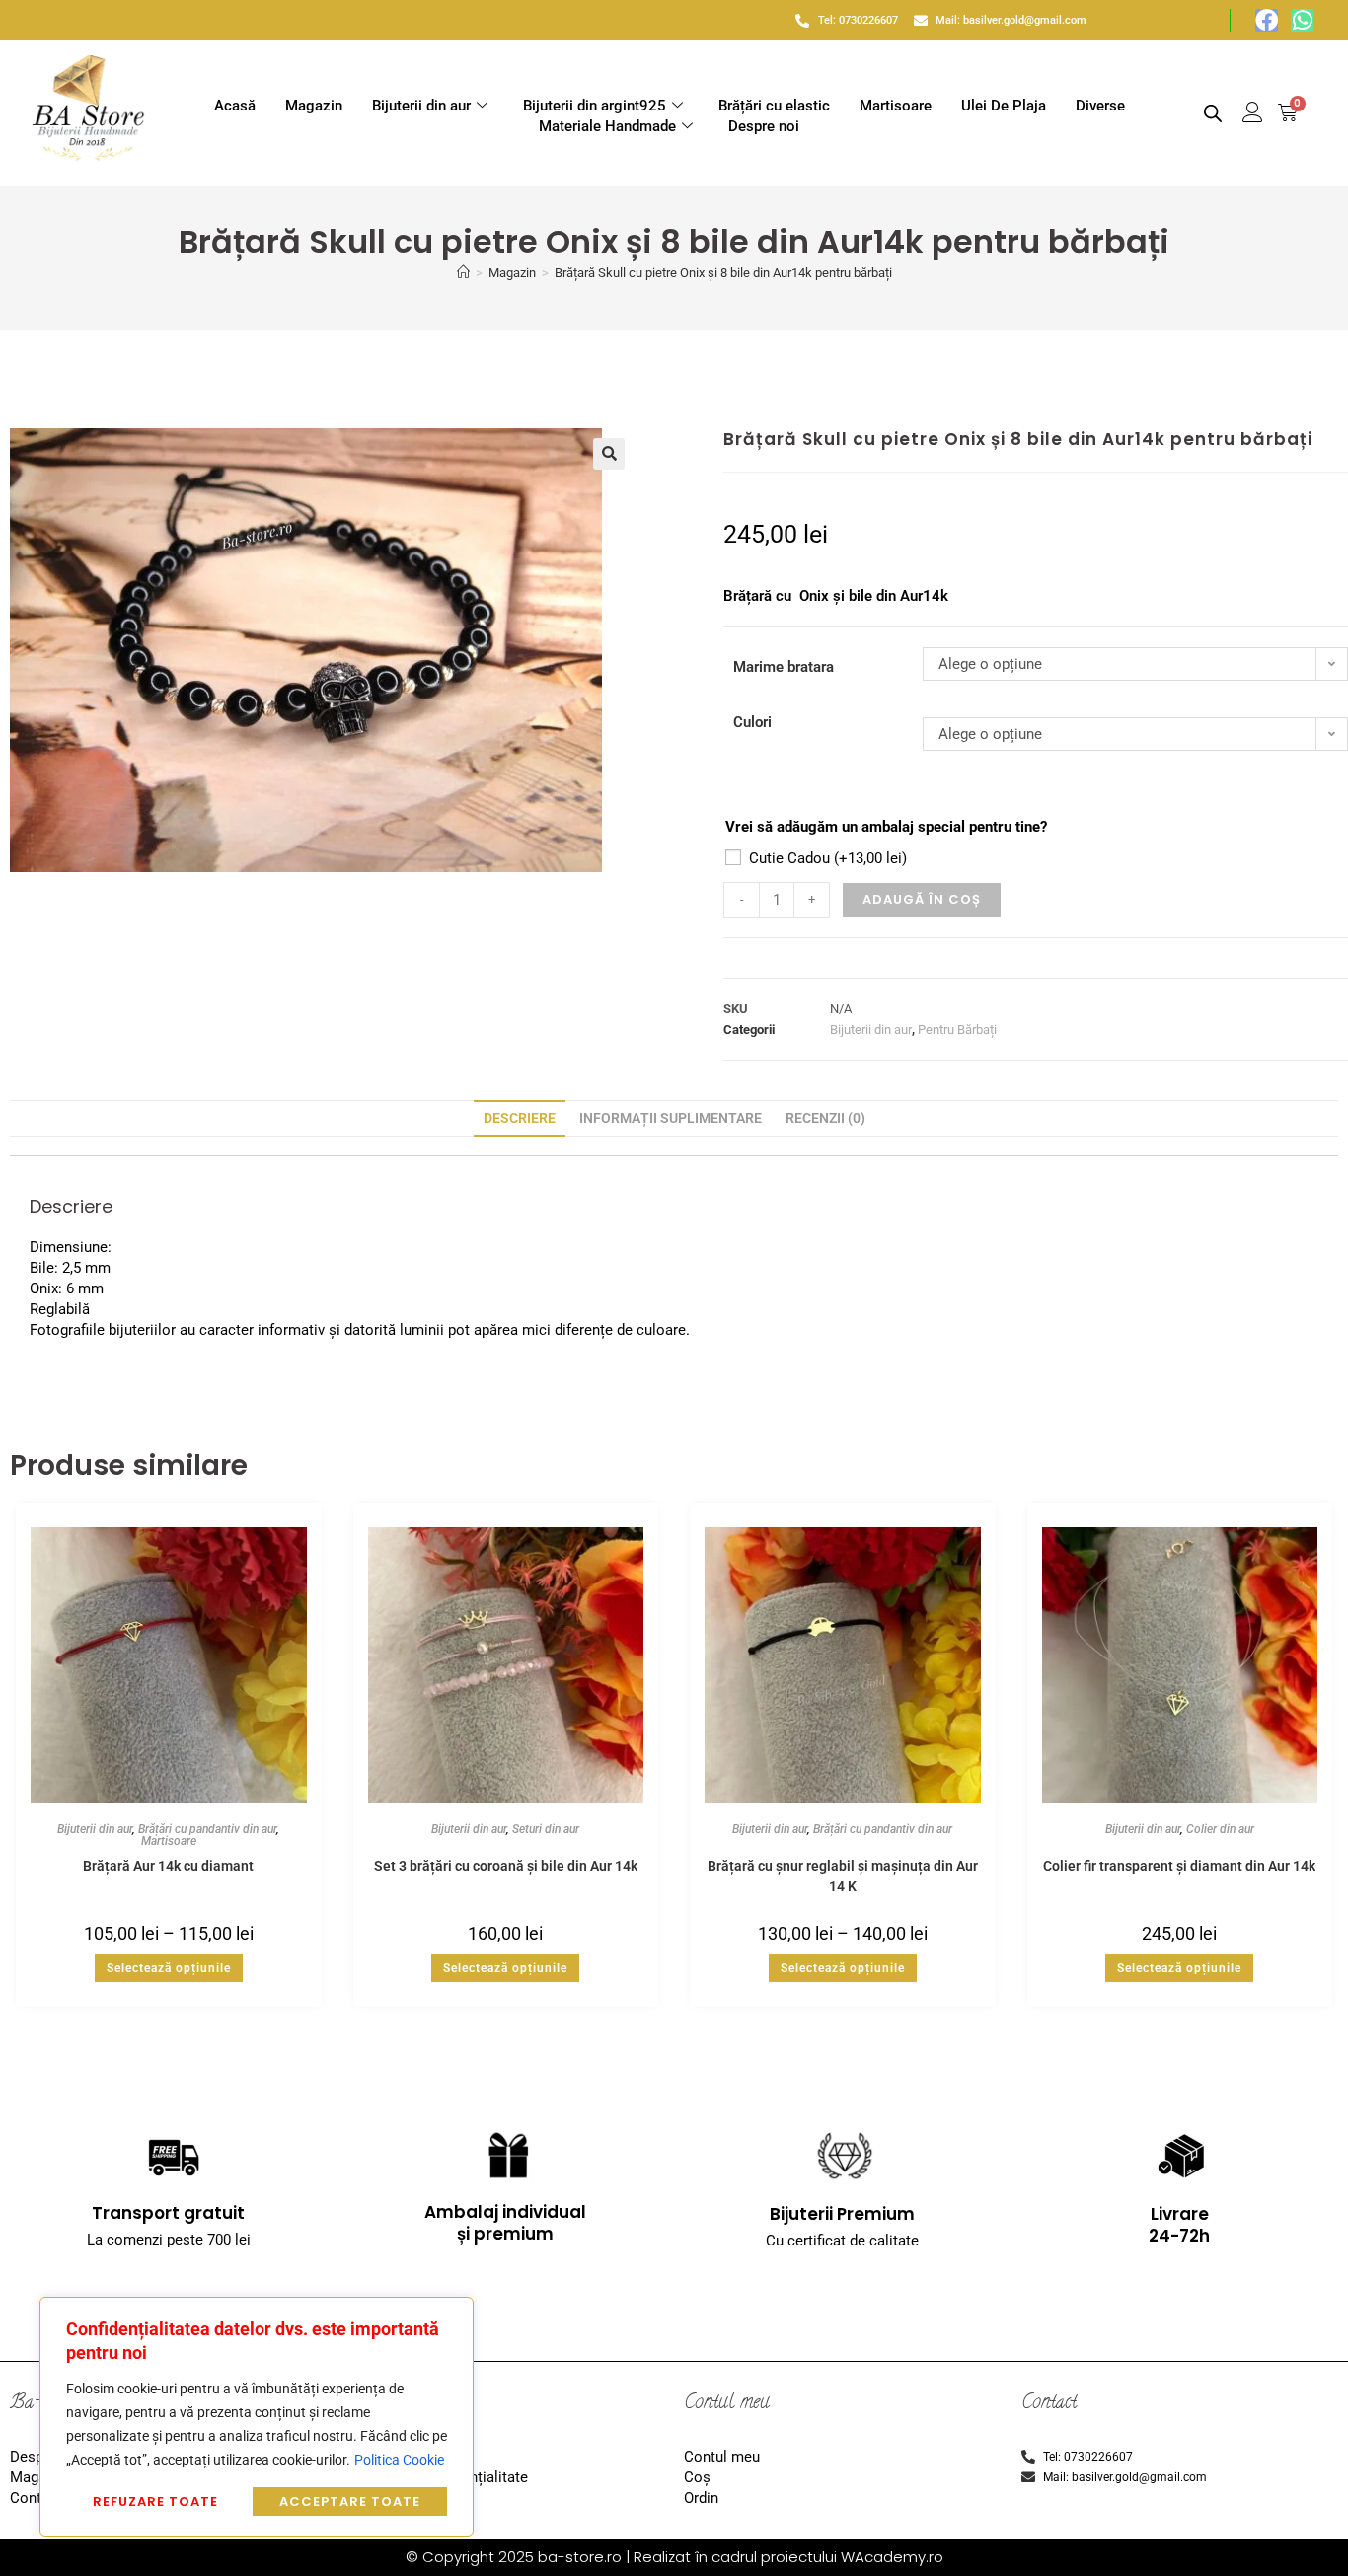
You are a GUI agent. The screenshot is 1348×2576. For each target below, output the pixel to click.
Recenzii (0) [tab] (825, 1118)
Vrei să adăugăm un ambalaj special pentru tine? (886, 827)
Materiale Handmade (607, 126)
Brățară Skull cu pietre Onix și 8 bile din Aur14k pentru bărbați (723, 273)
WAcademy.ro (892, 2557)
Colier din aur (1220, 1829)
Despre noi (764, 126)
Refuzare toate (155, 2502)
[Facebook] (1267, 20)
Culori (752, 722)
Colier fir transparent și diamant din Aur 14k (1179, 1866)
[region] (257, 2417)
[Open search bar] (1213, 113)
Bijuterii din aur (421, 106)
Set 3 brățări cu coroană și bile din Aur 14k (506, 1866)
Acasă (235, 106)
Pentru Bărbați (957, 1030)
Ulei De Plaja (1004, 106)
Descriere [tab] (520, 1118)
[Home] (463, 273)
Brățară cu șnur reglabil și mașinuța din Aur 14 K (843, 1875)
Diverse (1100, 106)
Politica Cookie (399, 2460)
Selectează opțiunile (169, 1968)
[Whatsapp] (1302, 20)
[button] (609, 454)
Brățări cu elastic (774, 106)
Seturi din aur (546, 1829)
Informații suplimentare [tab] (671, 1118)
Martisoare (896, 106)
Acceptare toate (350, 2502)
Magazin (314, 106)
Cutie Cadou (828, 858)
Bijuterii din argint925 (595, 106)
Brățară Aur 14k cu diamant (168, 1866)
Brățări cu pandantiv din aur (207, 1829)
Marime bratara (784, 667)
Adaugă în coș (922, 899)
